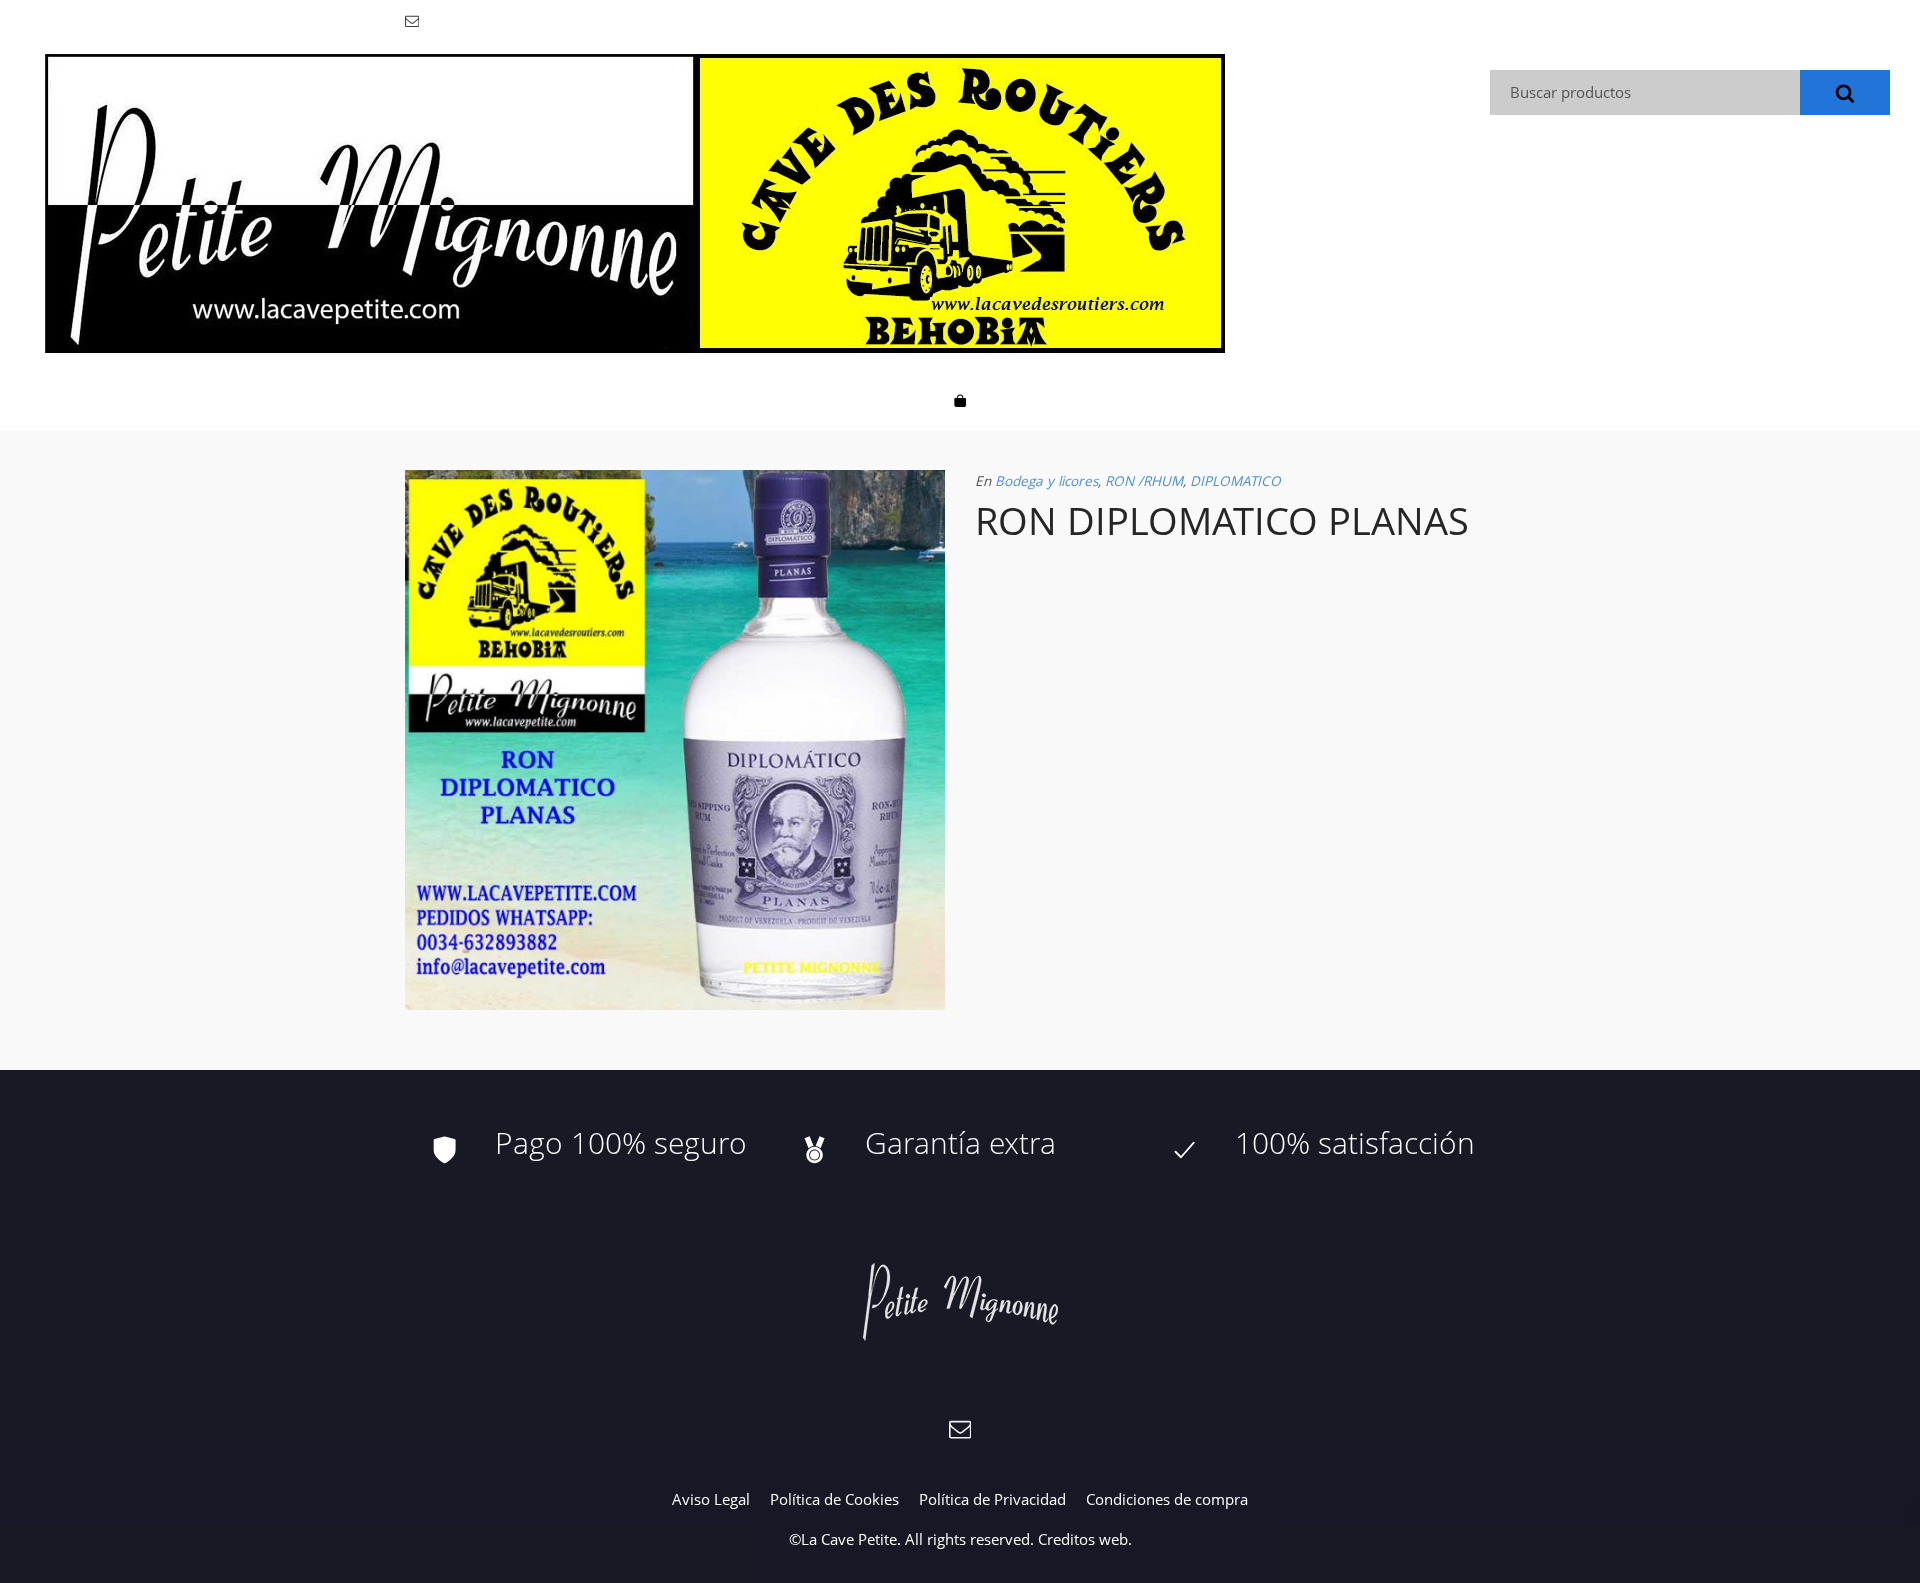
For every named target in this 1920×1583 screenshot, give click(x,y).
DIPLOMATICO (1235, 481)
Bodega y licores (1046, 481)
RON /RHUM (1144, 481)
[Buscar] (1845, 92)
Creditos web (1083, 1539)
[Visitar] (413, 19)
